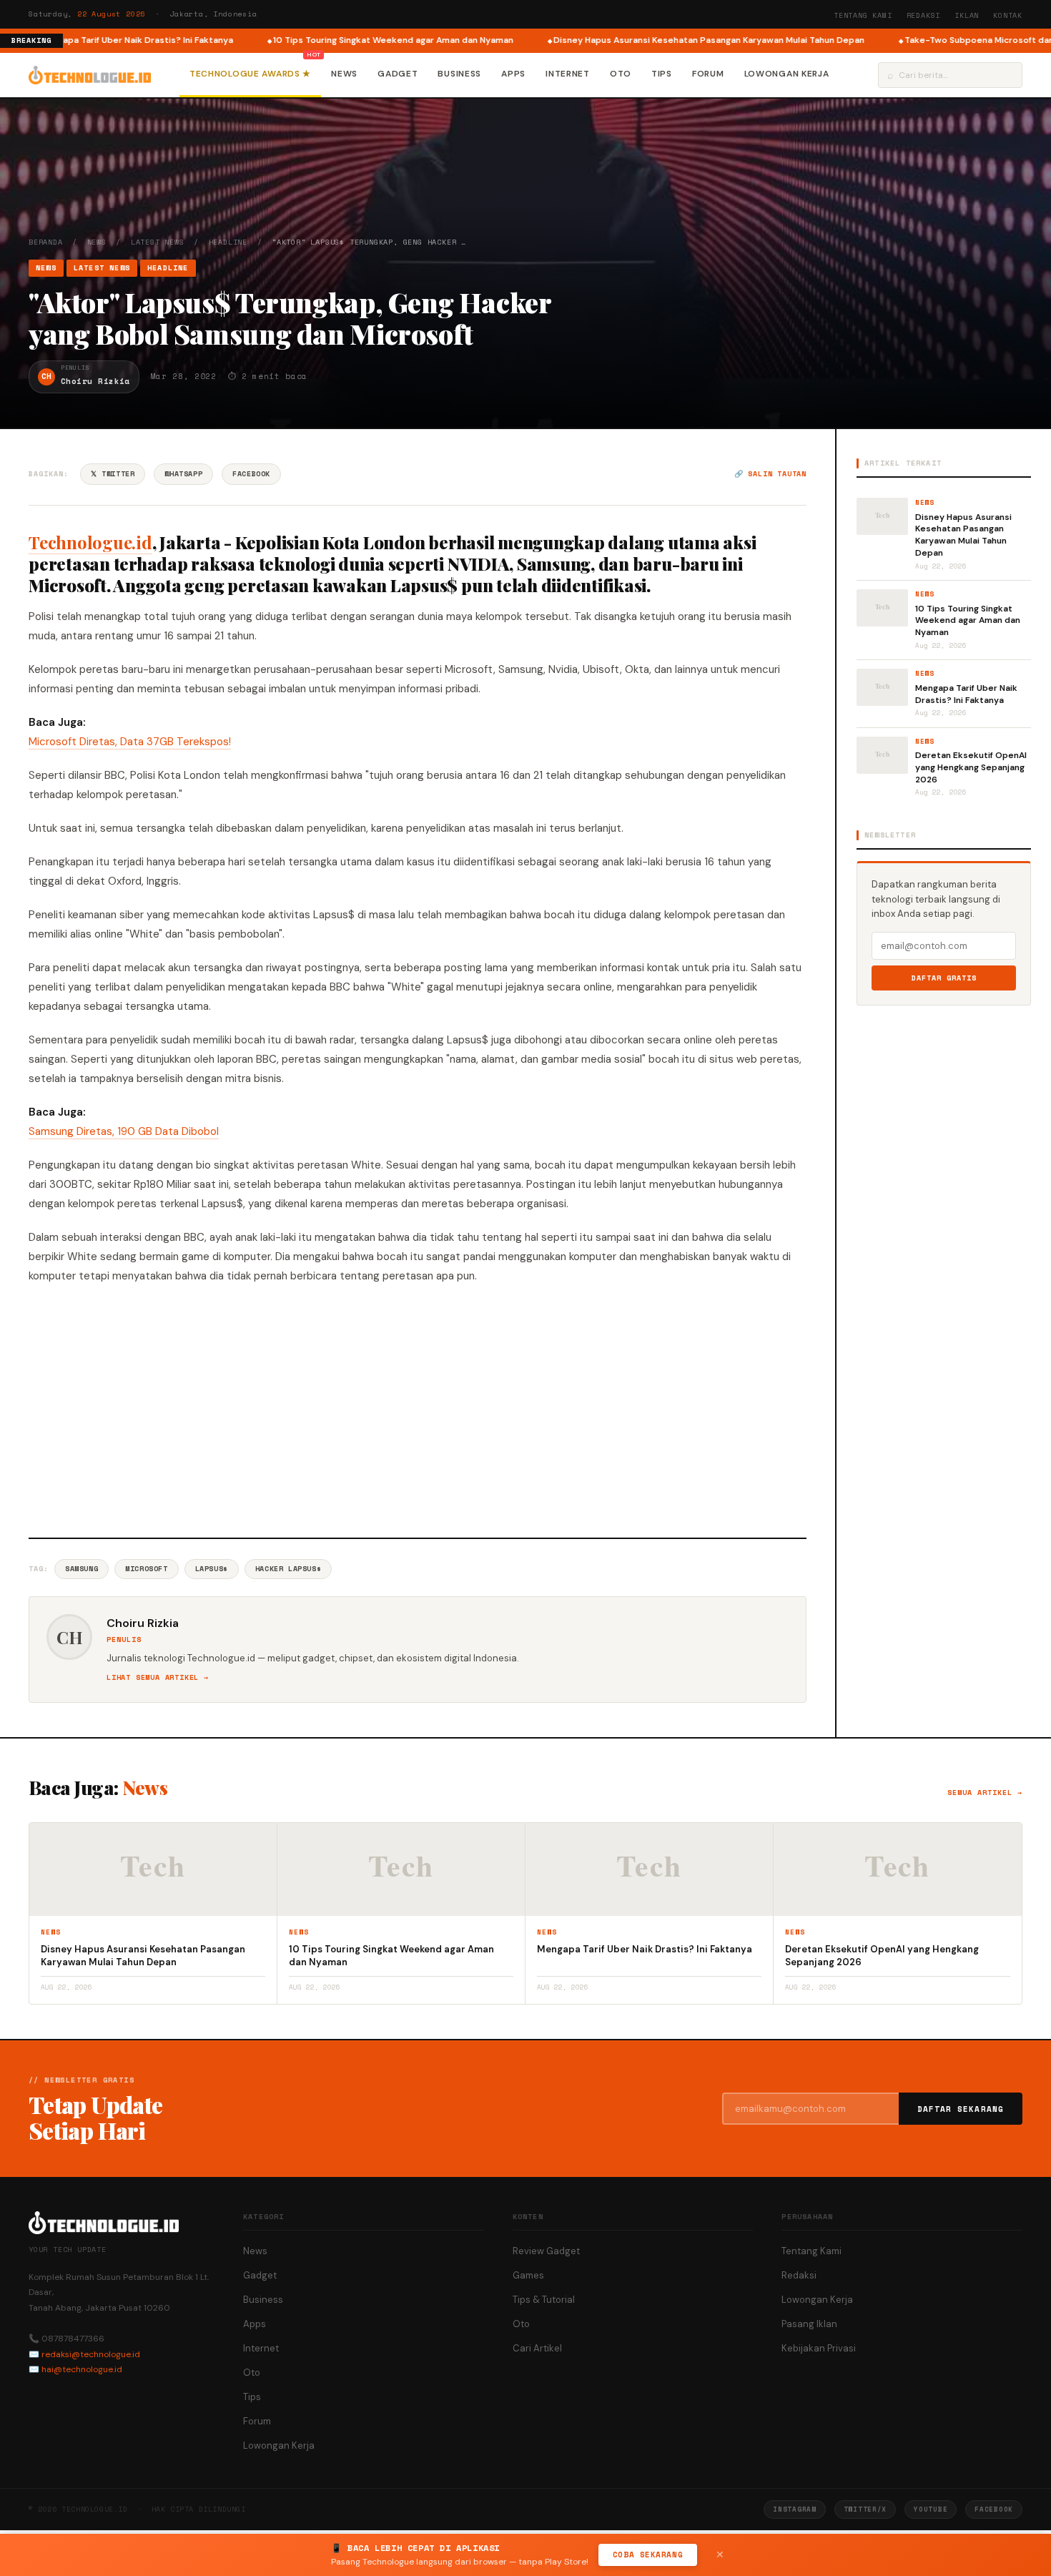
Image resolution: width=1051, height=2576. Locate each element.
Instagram (794, 2509)
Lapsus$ (212, 1569)
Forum (708, 74)
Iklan (967, 15)
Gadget (398, 74)
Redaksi (924, 15)
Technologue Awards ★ (250, 74)
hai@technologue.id (82, 2369)
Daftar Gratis (944, 978)
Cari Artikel (537, 2348)
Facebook (251, 474)
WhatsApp (183, 474)
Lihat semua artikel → (158, 1677)
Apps (513, 74)
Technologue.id (90, 542)
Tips (662, 74)
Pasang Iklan (809, 2324)
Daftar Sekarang (961, 2109)
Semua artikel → (985, 1793)
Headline (228, 242)
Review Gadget (546, 2251)
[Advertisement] (418, 1409)
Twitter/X (865, 2509)
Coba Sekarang (648, 2555)
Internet (568, 74)
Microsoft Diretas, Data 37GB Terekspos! (130, 742)
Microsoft (146, 1569)
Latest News (158, 242)
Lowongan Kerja (787, 74)
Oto (621, 74)
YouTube (931, 2509)
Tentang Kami (863, 15)
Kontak (1008, 15)
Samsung (82, 1569)
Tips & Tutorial (544, 2300)
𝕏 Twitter (113, 474)
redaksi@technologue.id (91, 2354)
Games (528, 2275)
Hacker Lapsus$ (288, 1569)
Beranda (46, 242)
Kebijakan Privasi (819, 2348)
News (344, 74)
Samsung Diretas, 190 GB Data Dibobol (124, 1131)
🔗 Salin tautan (770, 474)
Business (459, 74)
